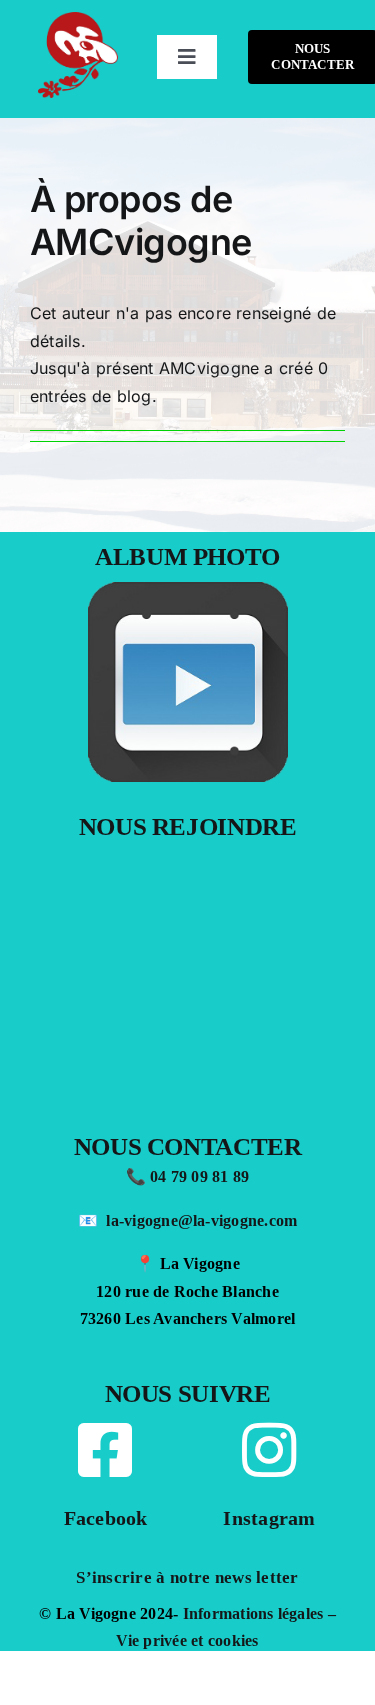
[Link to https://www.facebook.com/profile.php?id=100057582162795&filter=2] (105, 1450)
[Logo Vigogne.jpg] (78, 20)
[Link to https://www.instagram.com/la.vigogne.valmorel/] (269, 1450)
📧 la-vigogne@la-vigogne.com (188, 1220)
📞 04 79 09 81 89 (188, 1176)
